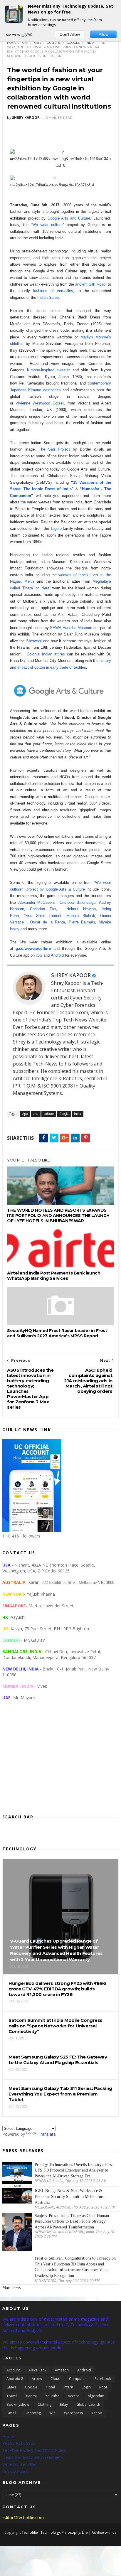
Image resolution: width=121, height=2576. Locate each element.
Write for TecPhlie (19, 2464)
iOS (39, 955)
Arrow (37, 2379)
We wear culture (48, 225)
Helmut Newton (81, 909)
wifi (52, 2413)
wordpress (73, 2413)
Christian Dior (43, 909)
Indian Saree (48, 297)
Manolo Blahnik (81, 916)
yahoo (97, 2413)
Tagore (55, 528)
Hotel (50, 2387)
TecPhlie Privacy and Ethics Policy (34, 2450)
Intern (68, 2387)
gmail (11, 2413)
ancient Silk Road (90, 284)
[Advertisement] (60, 1762)
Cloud (56, 2379)
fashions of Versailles (53, 291)
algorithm (96, 2396)
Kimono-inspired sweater (48, 370)
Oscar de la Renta (47, 922)
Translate (47, 2134)
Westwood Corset (48, 403)
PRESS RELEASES (19, 2443)
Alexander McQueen (36, 902)
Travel (12, 2396)
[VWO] (27, 35)
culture (54, 43)
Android (57, 955)
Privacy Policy (15, 2471)
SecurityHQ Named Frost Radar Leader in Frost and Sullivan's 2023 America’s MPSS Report (57, 1333)
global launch (88, 2404)
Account (13, 2370)
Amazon (62, 2370)
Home (12, 43)
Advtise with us (104, 2532)
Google (73, 43)
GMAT (11, 2387)
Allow (104, 34)
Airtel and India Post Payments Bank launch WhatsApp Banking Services (54, 1276)
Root (103, 2387)
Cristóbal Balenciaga (78, 902)
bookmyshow (18, 2404)
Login (86, 2387)
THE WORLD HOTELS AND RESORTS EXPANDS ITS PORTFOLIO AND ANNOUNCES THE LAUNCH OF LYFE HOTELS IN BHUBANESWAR (58, 1215)
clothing (44, 2404)
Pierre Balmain (82, 922)
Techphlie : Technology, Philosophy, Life (55, 2532)
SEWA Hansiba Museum (71, 628)
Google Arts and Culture (69, 218)
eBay (64, 2404)
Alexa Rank (37, 2370)
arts (37, 43)
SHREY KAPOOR (71, 975)
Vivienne (24, 403)
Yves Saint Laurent (43, 916)
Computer (78, 2379)
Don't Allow (70, 34)
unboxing (33, 2413)
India (90, 43)
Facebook (103, 2379)
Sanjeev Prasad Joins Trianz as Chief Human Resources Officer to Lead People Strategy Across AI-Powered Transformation (72, 2221)
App (25, 43)
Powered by (13, 35)
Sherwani (34, 641)
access (74, 2396)
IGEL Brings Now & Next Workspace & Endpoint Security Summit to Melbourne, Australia (69, 2196)
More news (11, 2288)
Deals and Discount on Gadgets (33, 2457)
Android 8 (15, 2379)
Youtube (52, 2396)
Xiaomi (31, 2396)
